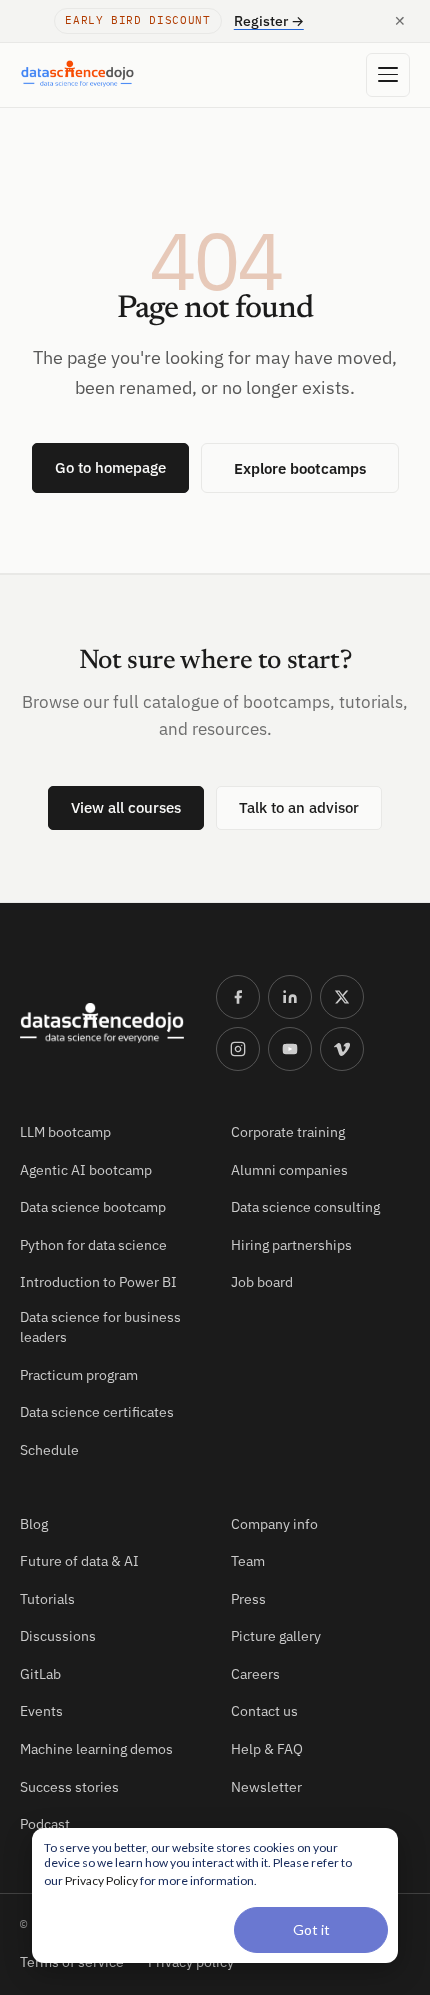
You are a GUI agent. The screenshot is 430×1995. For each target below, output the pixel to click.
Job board (262, 1282)
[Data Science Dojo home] (102, 1023)
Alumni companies (289, 1170)
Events (41, 1711)
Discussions (58, 1636)
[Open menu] (388, 75)
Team (248, 1561)
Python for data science (93, 1245)
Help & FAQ (267, 1749)
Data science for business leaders (100, 1327)
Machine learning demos (96, 1749)
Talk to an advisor (299, 807)
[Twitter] (342, 997)
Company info (274, 1524)
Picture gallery (276, 1636)
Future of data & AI (79, 1561)
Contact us (264, 1711)
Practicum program (79, 1375)
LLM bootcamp (65, 1132)
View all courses (126, 807)
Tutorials (47, 1599)
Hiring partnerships (291, 1245)
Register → (269, 21)
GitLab (40, 1674)
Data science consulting (305, 1207)
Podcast (45, 1824)
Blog (34, 1524)
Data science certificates (97, 1412)
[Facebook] (238, 997)
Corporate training (288, 1132)
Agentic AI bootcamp (86, 1170)
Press (248, 1599)
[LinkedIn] (290, 997)
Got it (311, 1929)
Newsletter (266, 1787)
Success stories (69, 1787)
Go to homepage (110, 467)
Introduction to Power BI (98, 1282)
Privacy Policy (101, 1880)
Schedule (49, 1450)
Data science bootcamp (93, 1207)
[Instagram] (238, 1049)
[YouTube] (290, 1049)
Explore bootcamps (300, 468)
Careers (255, 1674)
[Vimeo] (342, 1049)
